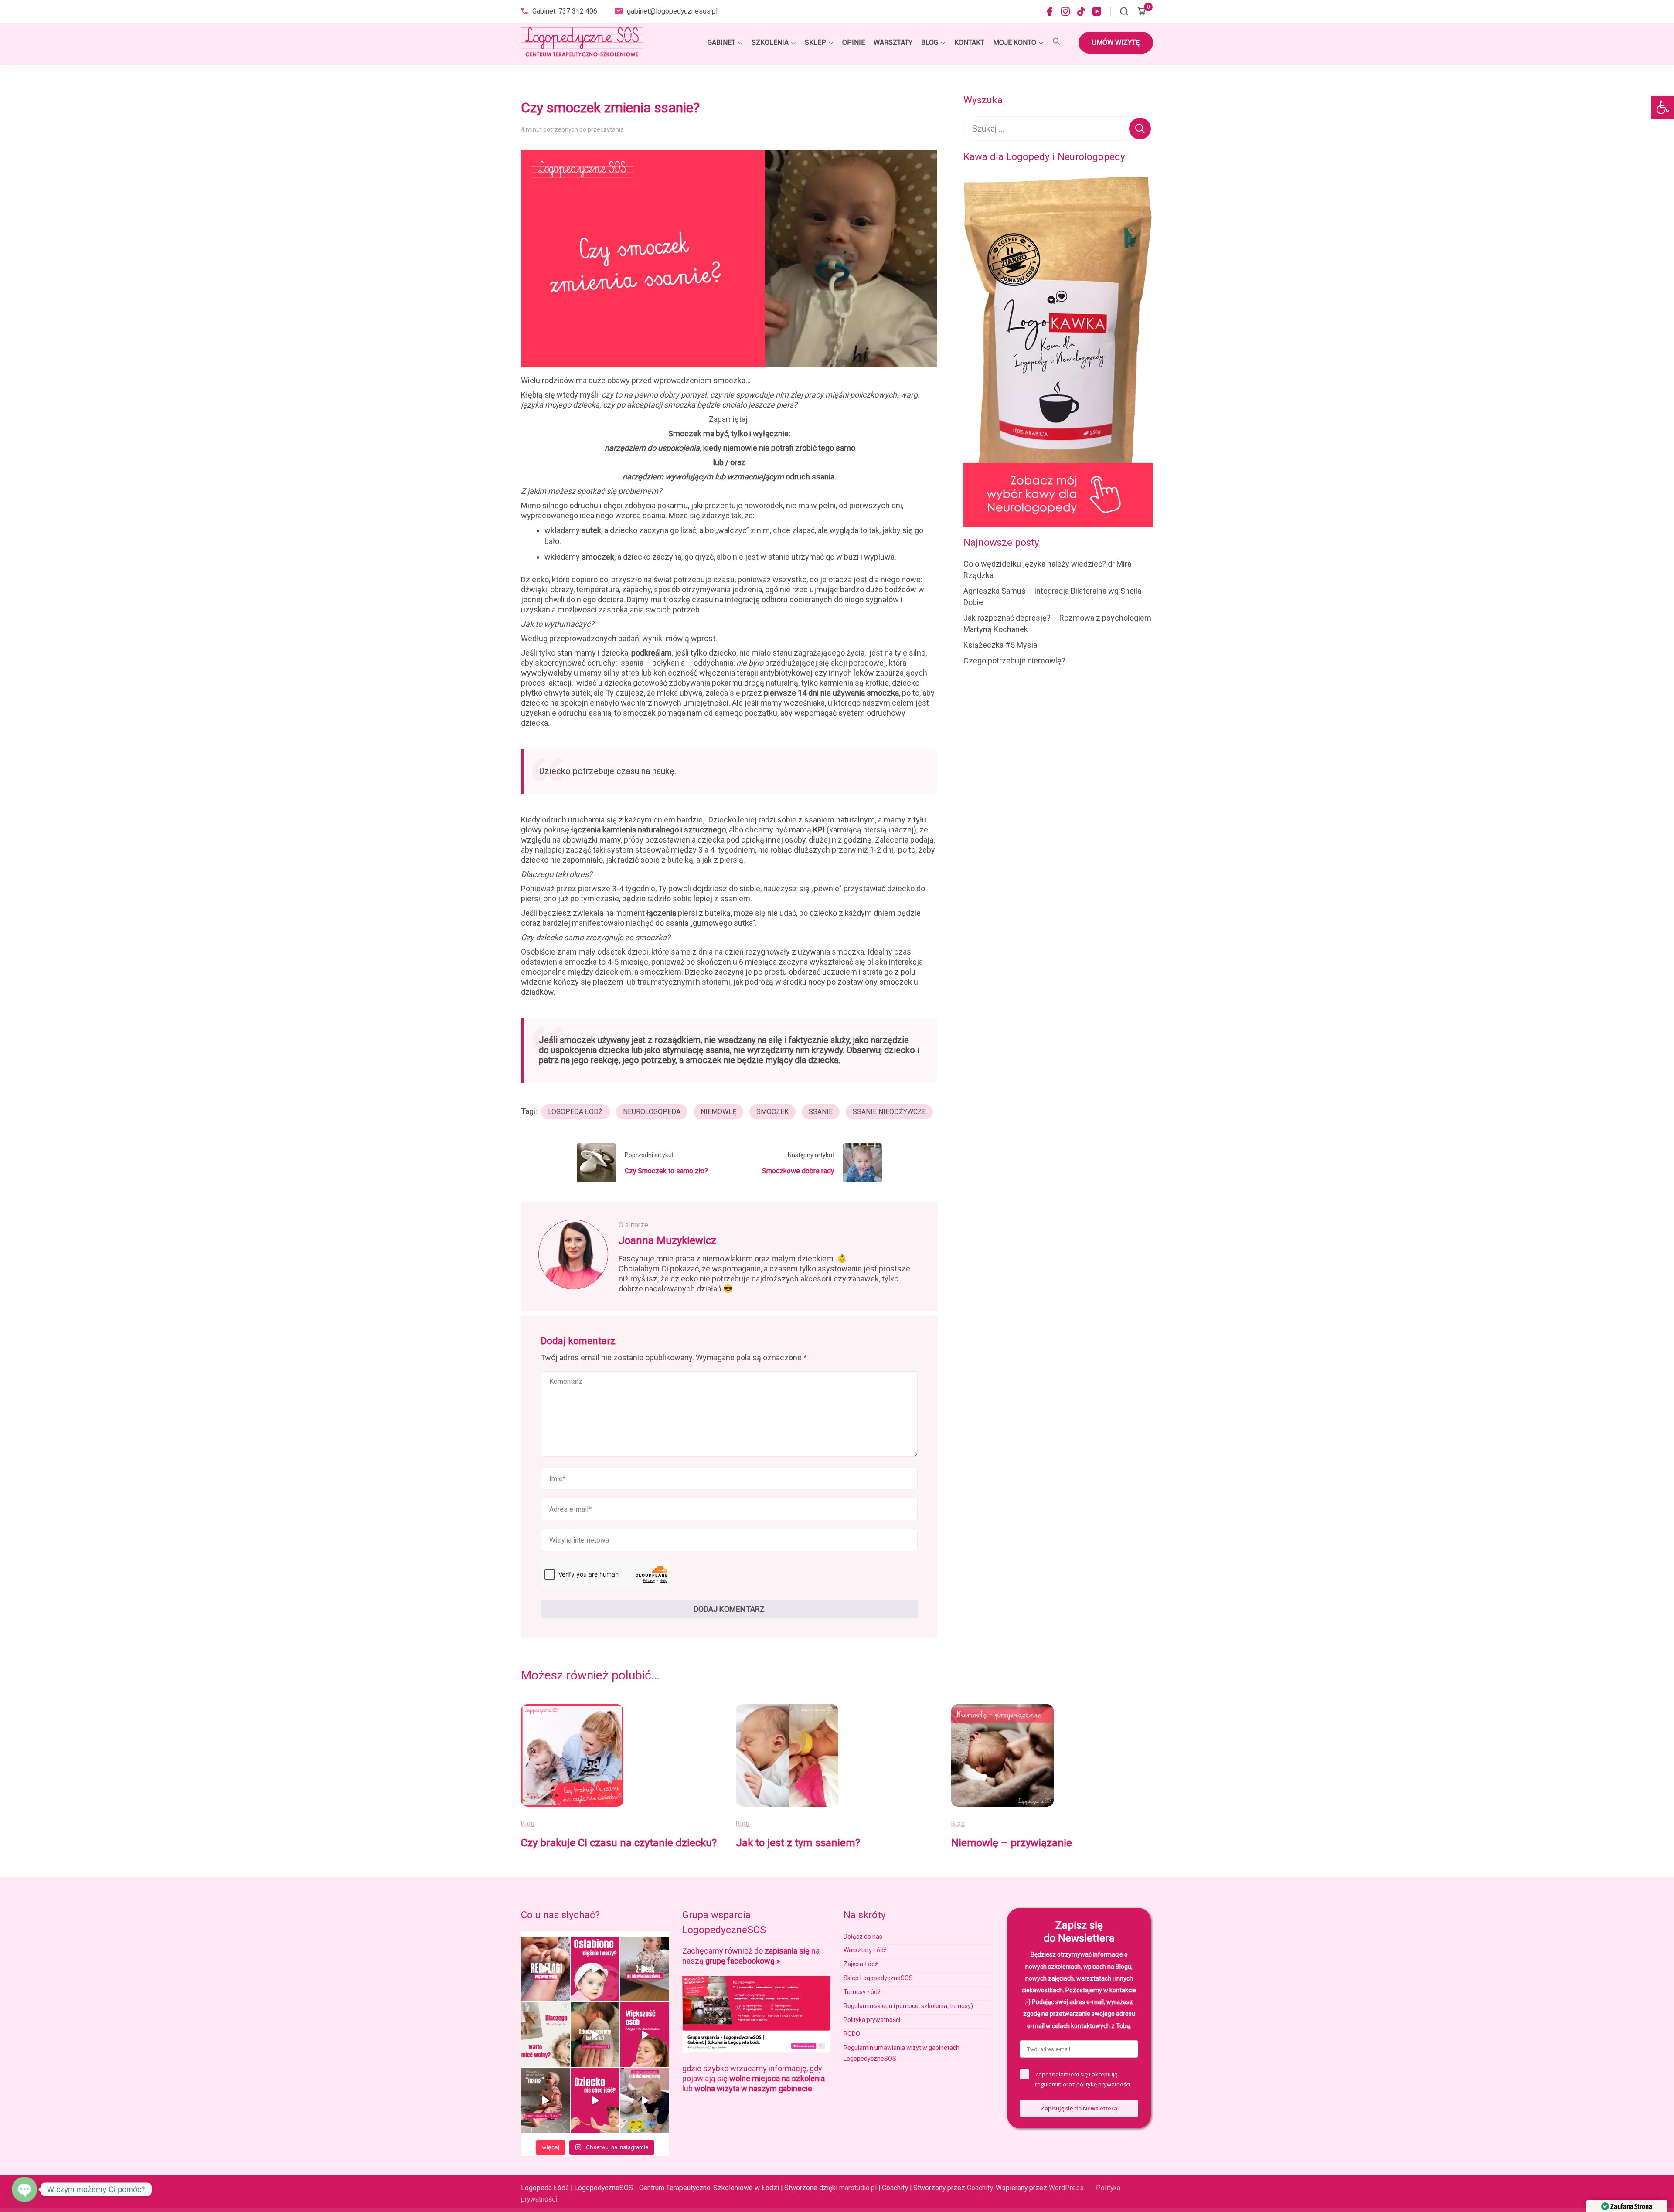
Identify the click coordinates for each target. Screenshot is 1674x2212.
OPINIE (854, 42)
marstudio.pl (858, 2188)
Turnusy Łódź (862, 1992)
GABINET (721, 42)
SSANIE (821, 1112)
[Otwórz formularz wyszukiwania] (1124, 11)
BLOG (930, 42)
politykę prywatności (1103, 2084)
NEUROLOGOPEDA (652, 1112)
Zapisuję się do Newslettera (1079, 2108)
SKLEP (815, 42)
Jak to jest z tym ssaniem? (798, 1843)
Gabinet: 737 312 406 (565, 11)
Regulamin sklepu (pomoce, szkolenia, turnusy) (908, 2006)
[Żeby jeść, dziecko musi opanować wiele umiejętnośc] (595, 2101)
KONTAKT (969, 42)
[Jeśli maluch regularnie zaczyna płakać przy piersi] (595, 2035)
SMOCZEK (772, 1112)
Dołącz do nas (863, 1937)
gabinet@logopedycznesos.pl (672, 11)
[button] (1663, 107)
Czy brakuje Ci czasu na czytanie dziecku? (619, 1843)
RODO (852, 2034)
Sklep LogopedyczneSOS (878, 1978)
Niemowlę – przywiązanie (1012, 1843)
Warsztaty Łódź (865, 1950)
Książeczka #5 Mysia (1000, 645)
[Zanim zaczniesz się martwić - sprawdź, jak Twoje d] (645, 1969)
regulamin (1048, 2084)
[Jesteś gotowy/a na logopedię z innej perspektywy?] (545, 2035)
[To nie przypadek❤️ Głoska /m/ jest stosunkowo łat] (545, 2101)
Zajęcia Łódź (861, 1964)
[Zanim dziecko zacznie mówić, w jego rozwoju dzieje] (645, 2035)
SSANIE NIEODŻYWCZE (889, 1112)
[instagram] (1065, 11)
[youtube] (1097, 11)
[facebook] (1050, 11)
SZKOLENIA (770, 42)
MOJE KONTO (1015, 42)
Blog (528, 1823)
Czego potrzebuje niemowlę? (1014, 661)
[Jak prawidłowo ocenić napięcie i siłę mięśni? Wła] (595, 1969)
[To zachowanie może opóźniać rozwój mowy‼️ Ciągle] (645, 2101)
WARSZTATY (893, 42)
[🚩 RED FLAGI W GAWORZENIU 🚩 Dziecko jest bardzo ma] (545, 1969)
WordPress (1066, 2188)
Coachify (980, 2188)
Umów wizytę (1116, 42)
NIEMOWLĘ (718, 1112)
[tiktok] (1081, 11)
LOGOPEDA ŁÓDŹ (575, 1112)
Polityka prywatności (872, 2020)
